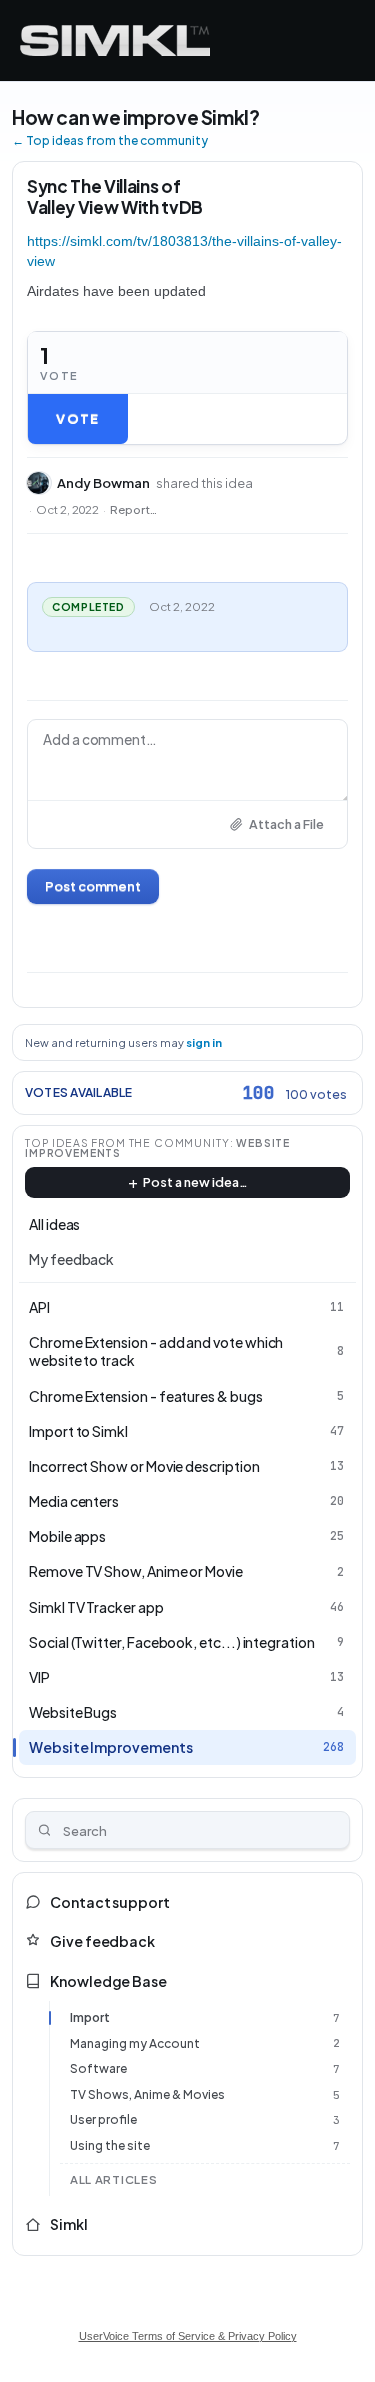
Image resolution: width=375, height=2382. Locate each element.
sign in (204, 1042)
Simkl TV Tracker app (96, 1607)
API (39, 1307)
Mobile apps (67, 1536)
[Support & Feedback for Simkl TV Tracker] (115, 40)
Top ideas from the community (127, 1142)
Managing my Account (135, 2043)
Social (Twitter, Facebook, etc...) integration (172, 1642)
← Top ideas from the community (110, 140)
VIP (39, 1677)
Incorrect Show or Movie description (144, 1466)
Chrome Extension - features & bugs (146, 1396)
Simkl (69, 2224)
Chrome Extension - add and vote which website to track (156, 1351)
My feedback (71, 1259)
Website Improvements (111, 1747)
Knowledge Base (108, 1981)
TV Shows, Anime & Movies (147, 2094)
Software (98, 2068)
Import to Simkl (78, 1431)
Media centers (74, 1501)
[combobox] (187, 1830)
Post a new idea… (195, 1182)
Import (90, 2017)
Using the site (110, 2145)
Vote (77, 419)
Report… (133, 509)
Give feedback (102, 1941)
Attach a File (286, 824)
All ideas (54, 1224)
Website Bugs (73, 1712)
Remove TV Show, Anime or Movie (136, 1571)
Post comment (93, 886)
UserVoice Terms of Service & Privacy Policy (188, 2336)
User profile (103, 2119)
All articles (113, 2179)
